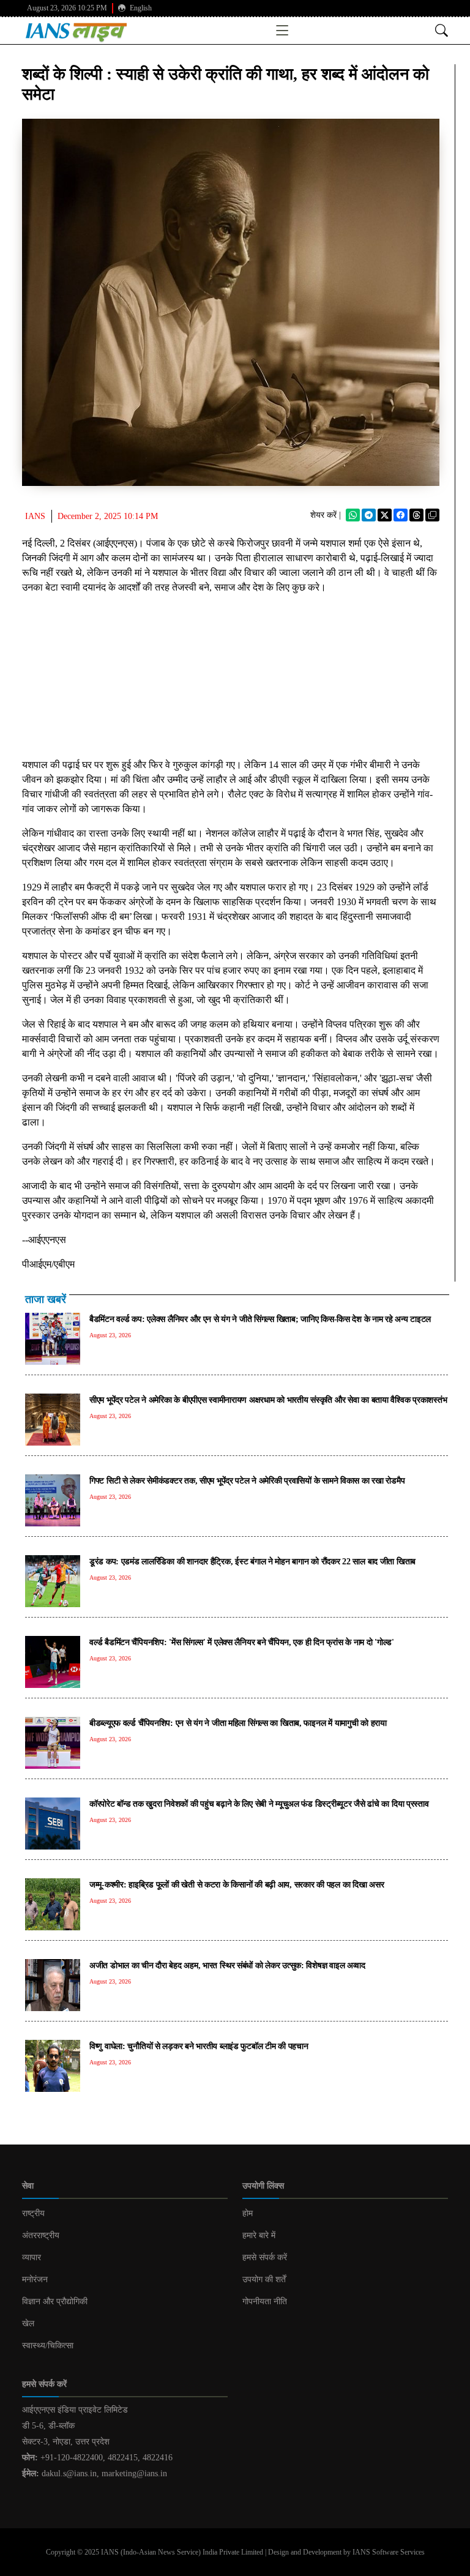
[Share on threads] (416, 515)
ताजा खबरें (46, 1299)
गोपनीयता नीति (265, 2302)
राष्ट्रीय (33, 2213)
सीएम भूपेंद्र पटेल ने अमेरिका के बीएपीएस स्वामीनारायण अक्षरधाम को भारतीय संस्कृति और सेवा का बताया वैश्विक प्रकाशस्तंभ (268, 1400)
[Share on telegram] (369, 515)
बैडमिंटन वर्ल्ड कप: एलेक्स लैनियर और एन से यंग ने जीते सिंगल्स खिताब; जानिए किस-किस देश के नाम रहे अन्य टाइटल (260, 1319)
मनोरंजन (35, 2279)
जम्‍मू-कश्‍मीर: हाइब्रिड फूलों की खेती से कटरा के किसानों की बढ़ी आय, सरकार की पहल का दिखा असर (237, 1884)
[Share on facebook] (401, 515)
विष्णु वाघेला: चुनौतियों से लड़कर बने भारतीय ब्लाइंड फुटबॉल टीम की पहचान (199, 2046)
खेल (28, 2324)
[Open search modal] (442, 30)
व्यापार (32, 2257)
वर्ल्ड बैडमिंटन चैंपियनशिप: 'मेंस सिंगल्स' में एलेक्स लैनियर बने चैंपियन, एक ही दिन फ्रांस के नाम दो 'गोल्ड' (242, 1642)
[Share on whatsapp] (353, 515)
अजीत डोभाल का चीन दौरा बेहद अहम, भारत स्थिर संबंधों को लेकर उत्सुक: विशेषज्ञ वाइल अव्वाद (227, 1965)
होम (248, 2213)
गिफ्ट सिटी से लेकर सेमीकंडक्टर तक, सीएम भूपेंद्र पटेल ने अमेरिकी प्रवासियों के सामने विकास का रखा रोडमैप (247, 1480)
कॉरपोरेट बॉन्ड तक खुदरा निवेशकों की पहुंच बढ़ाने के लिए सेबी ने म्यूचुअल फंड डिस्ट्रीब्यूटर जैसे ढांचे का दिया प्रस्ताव (259, 1804)
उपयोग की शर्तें (264, 2279)
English (140, 8)
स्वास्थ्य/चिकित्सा (48, 2346)
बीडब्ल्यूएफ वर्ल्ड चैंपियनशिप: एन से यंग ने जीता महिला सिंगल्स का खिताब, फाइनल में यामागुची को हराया (238, 1723)
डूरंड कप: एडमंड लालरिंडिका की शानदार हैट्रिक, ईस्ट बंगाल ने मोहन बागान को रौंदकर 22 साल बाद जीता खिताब (252, 1561)
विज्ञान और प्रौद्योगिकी (55, 2302)
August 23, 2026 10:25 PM (67, 8)
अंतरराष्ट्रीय (41, 2235)
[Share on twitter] (385, 515)
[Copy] (432, 515)
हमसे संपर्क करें (265, 2257)
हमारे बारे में (259, 2235)
